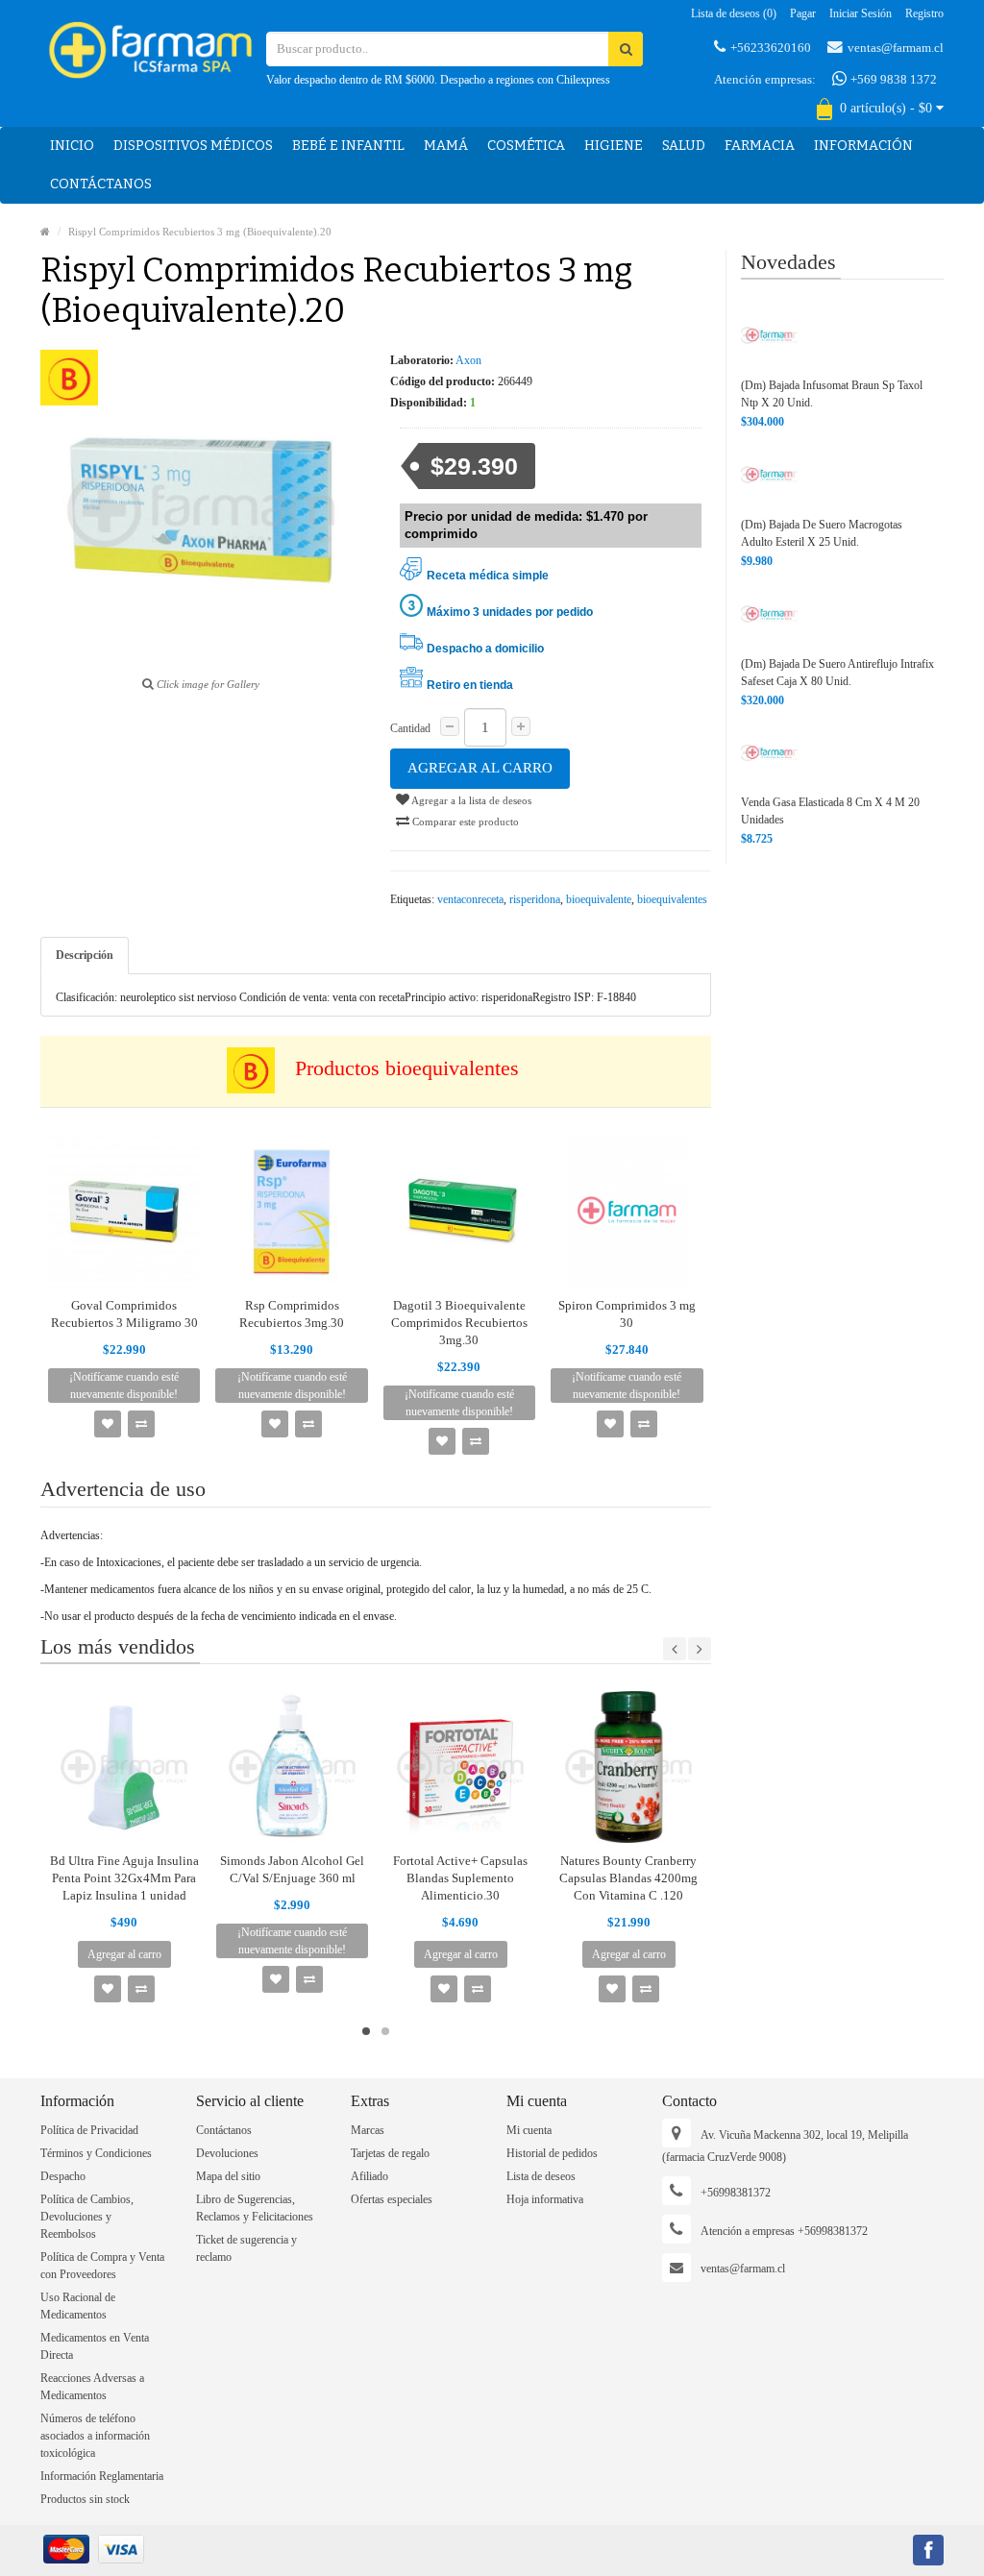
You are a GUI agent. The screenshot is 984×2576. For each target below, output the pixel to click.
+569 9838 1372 (892, 79)
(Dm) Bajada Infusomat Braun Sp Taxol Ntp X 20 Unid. (832, 394)
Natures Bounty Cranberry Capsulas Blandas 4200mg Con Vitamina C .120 (628, 1878)
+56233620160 (771, 48)
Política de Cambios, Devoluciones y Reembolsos (87, 2217)
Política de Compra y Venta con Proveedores (102, 2266)
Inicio (72, 146)
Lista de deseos (541, 2176)
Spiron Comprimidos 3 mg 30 (627, 1314)
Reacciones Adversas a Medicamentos (92, 2387)
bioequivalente (599, 899)
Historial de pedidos (552, 2153)
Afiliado (369, 2176)
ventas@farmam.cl (896, 48)
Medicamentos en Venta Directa (95, 2346)
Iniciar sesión (861, 13)
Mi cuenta (529, 2130)
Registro (924, 13)
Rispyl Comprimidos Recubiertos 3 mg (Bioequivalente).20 (200, 232)
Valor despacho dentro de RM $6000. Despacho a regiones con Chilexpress (438, 80)
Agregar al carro (480, 768)
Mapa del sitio (228, 2176)
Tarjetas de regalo (390, 2153)
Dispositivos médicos (193, 146)
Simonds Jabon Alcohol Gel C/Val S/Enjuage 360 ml (292, 1869)
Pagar (803, 13)
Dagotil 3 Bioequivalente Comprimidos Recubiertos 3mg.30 (459, 1323)
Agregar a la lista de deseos (470, 800)
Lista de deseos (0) (734, 13)
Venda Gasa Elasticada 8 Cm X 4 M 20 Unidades (830, 811)
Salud (684, 146)
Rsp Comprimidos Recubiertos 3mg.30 (292, 1314)
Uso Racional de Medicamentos (78, 2306)
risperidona (535, 899)
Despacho (63, 2176)
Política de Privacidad (89, 2130)
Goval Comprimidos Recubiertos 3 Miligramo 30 (124, 1314)
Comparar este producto (464, 822)
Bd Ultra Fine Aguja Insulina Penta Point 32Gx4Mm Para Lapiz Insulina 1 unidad (124, 1878)
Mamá (446, 146)
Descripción (85, 955)
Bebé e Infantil (348, 146)
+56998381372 (736, 2193)
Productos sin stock (85, 2499)
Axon (468, 360)
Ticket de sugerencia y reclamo (246, 2248)
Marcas (368, 2130)
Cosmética (526, 146)
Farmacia (760, 146)
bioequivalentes (672, 899)
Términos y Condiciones (96, 2153)
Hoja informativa (545, 2199)
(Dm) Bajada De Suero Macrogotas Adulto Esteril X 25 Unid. (822, 533)
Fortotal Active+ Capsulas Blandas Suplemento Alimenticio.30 (460, 1878)
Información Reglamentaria (102, 2476)
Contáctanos (101, 184)
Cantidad (410, 728)
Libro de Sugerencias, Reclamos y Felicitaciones (255, 2208)
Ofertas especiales (392, 2199)
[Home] (45, 232)
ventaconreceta (470, 899)
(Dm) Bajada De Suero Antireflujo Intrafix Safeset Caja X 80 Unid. (837, 673)
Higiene (614, 146)
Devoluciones (227, 2153)
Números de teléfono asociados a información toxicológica (95, 2436)
